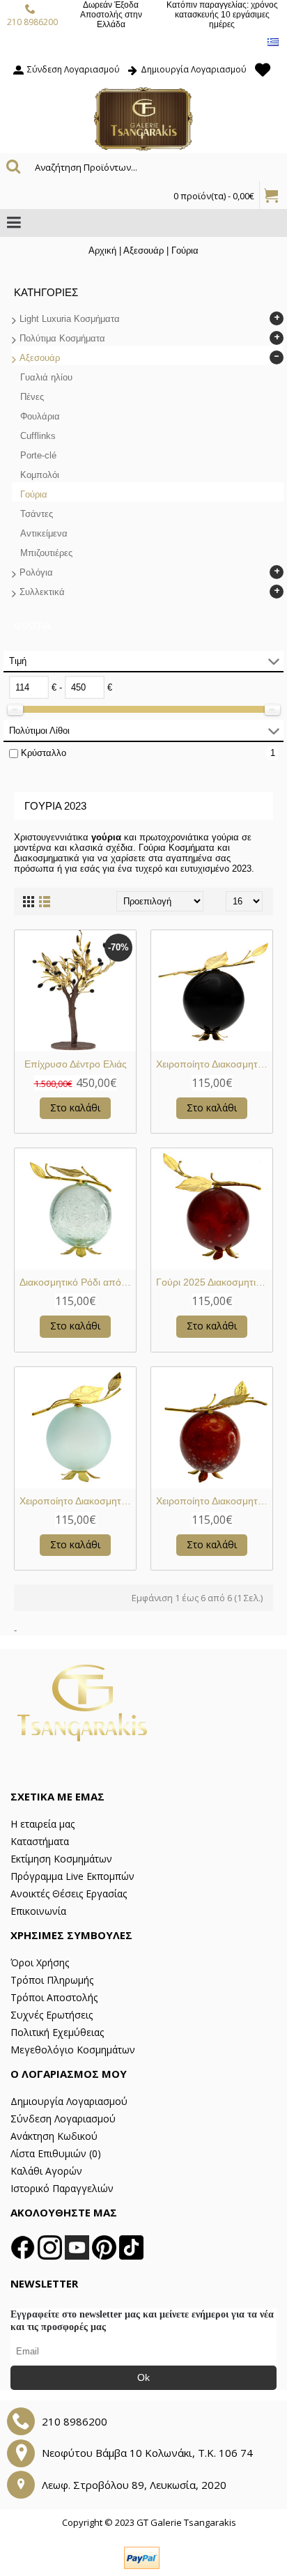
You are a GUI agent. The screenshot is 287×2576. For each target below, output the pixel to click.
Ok (143, 2377)
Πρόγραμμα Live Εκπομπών (72, 1876)
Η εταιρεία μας (42, 1824)
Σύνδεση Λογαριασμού (63, 2119)
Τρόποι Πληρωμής (52, 1980)
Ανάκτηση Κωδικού (54, 2136)
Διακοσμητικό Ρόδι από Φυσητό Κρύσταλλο (78, 1282)
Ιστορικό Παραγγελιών (62, 2188)
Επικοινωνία (38, 1911)
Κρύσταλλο (44, 753)
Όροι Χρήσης (40, 1962)
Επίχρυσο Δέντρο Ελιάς (76, 1064)
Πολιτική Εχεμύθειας (57, 2032)
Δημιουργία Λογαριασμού (69, 2101)
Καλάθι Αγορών (46, 2171)
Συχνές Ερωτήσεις (52, 2015)
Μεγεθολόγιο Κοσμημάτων (73, 2050)
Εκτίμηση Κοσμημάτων (61, 1859)
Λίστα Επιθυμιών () (56, 2153)
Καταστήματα (40, 1841)
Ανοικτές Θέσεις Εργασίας (69, 1894)
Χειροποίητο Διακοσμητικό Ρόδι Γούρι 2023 (78, 1501)
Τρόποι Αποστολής (54, 1997)
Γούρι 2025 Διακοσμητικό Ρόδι (214, 1282)
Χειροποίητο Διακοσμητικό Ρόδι (214, 1064)
